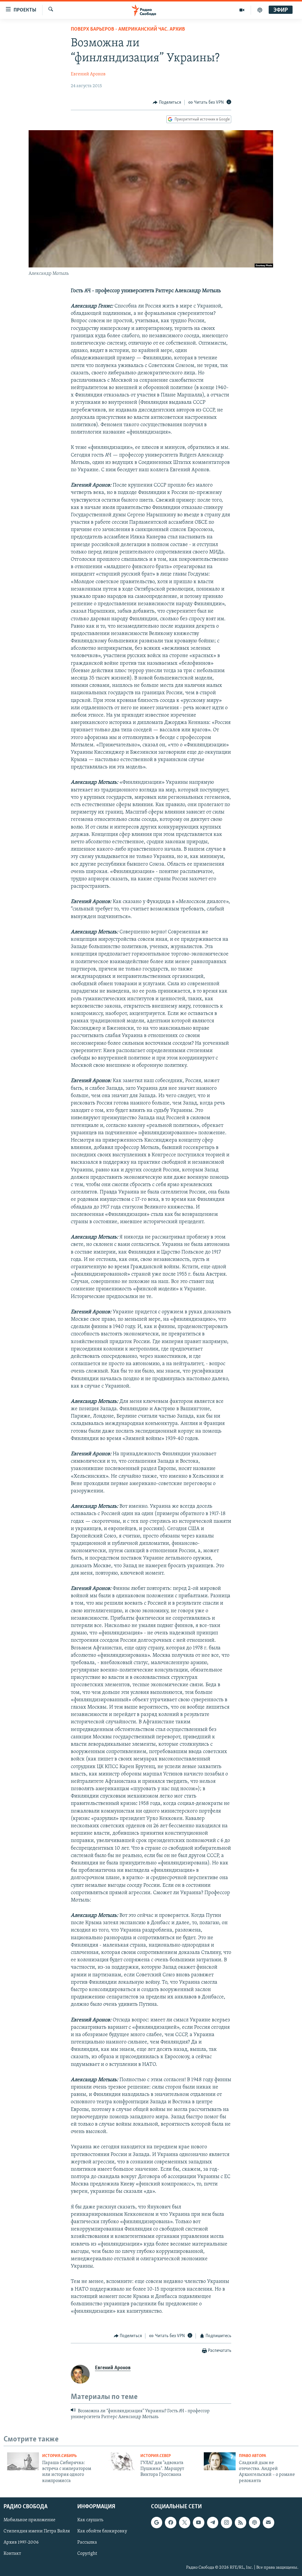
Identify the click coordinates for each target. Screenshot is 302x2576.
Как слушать (90, 2520)
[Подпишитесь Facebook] (170, 2522)
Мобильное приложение (29, 2520)
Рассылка (87, 2543)
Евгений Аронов (88, 74)
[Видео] (242, 10)
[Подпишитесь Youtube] (198, 2522)
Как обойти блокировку (102, 2531)
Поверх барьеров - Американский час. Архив (128, 29)
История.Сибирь (59, 2456)
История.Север (156, 2456)
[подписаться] (268, 2522)
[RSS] (240, 2522)
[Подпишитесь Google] (157, 2522)
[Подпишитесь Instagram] (226, 2522)
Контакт (12, 2554)
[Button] (167, 102)
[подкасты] (260, 10)
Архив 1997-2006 (21, 2543)
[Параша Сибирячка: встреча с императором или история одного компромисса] (23, 2461)
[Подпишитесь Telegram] (213, 2522)
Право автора (252, 2456)
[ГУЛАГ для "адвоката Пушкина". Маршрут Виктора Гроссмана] (121, 2461)
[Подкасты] (255, 2522)
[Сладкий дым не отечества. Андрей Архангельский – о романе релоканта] (220, 2461)
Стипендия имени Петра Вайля (37, 2531)
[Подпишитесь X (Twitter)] (185, 2522)
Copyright (87, 2554)
